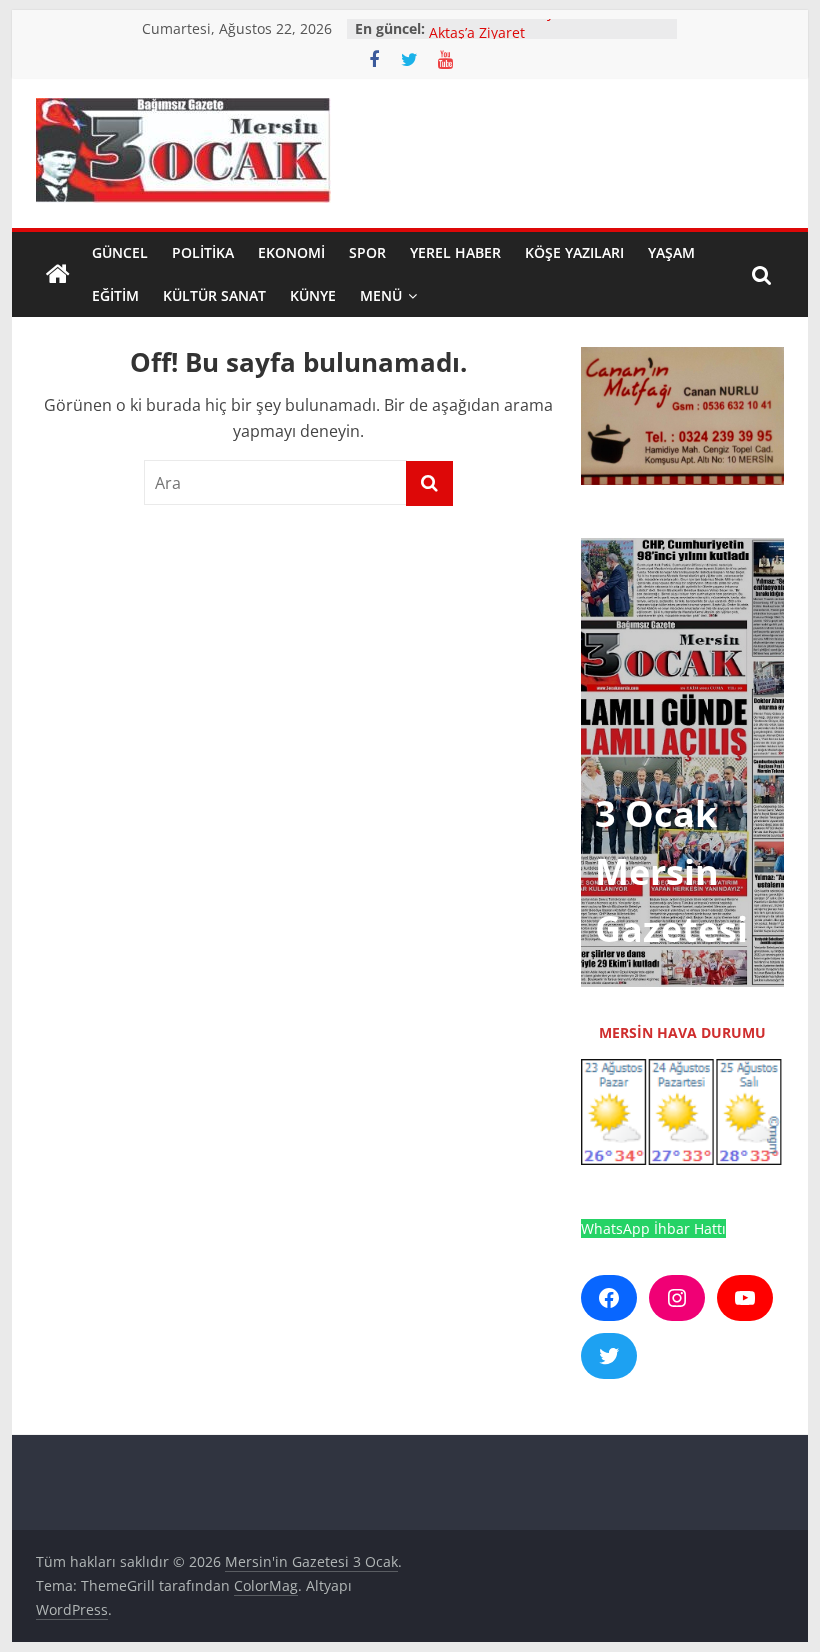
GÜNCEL (120, 252)
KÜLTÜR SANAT (214, 295)
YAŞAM (671, 252)
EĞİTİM (115, 295)
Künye (313, 295)
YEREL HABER (455, 252)
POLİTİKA (203, 252)
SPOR (367, 252)
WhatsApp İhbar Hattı (653, 1228)
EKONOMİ (291, 252)
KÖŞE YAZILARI (574, 252)
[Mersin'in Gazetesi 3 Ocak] (58, 275)
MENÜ (381, 295)
